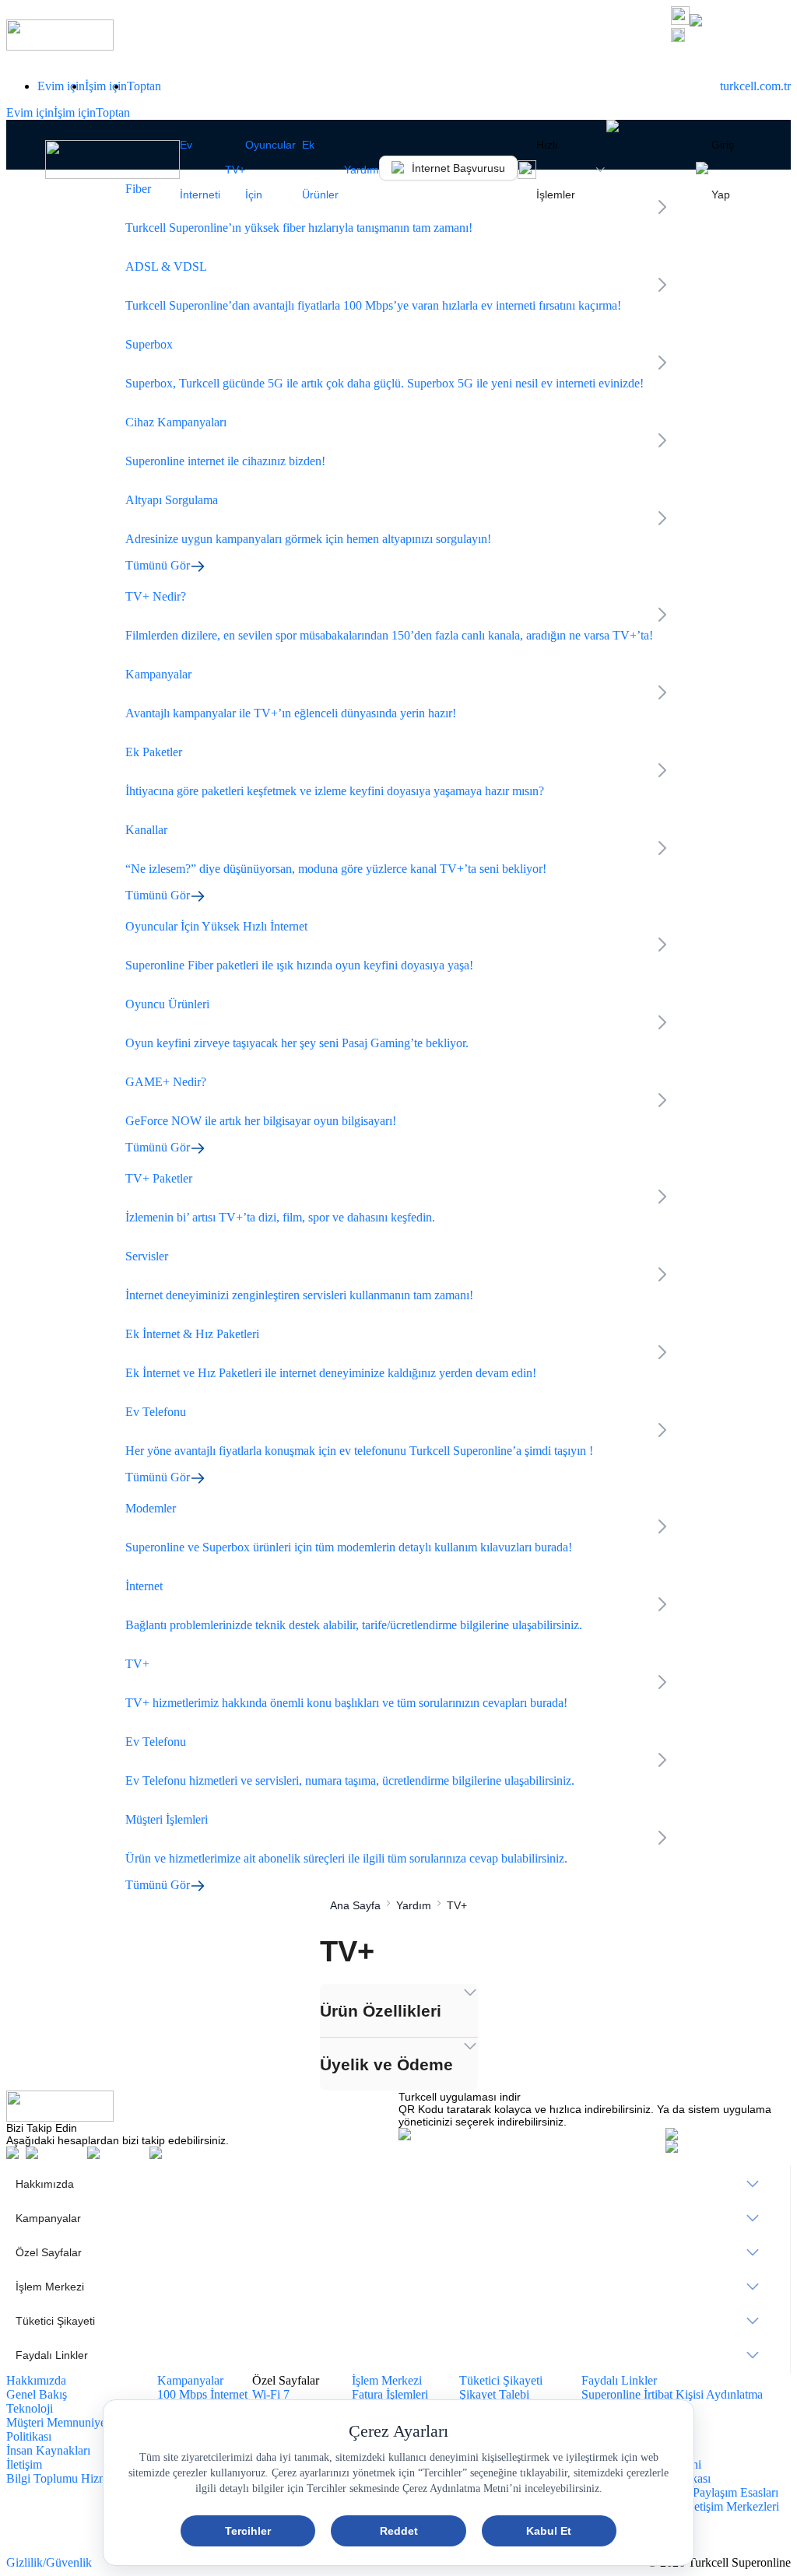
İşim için (106, 86)
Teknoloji (30, 2408)
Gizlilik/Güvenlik (49, 2562)
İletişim (24, 2464)
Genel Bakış (37, 2394)
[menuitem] (398, 2184)
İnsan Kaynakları (48, 2450)
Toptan (144, 86)
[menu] (398, 2269)
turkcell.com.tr (755, 86)
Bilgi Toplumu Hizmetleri (69, 2478)
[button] (731, 37)
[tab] (399, 2010)
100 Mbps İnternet (202, 2394)
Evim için (61, 86)
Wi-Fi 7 (271, 2394)
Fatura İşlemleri (390, 2394)
